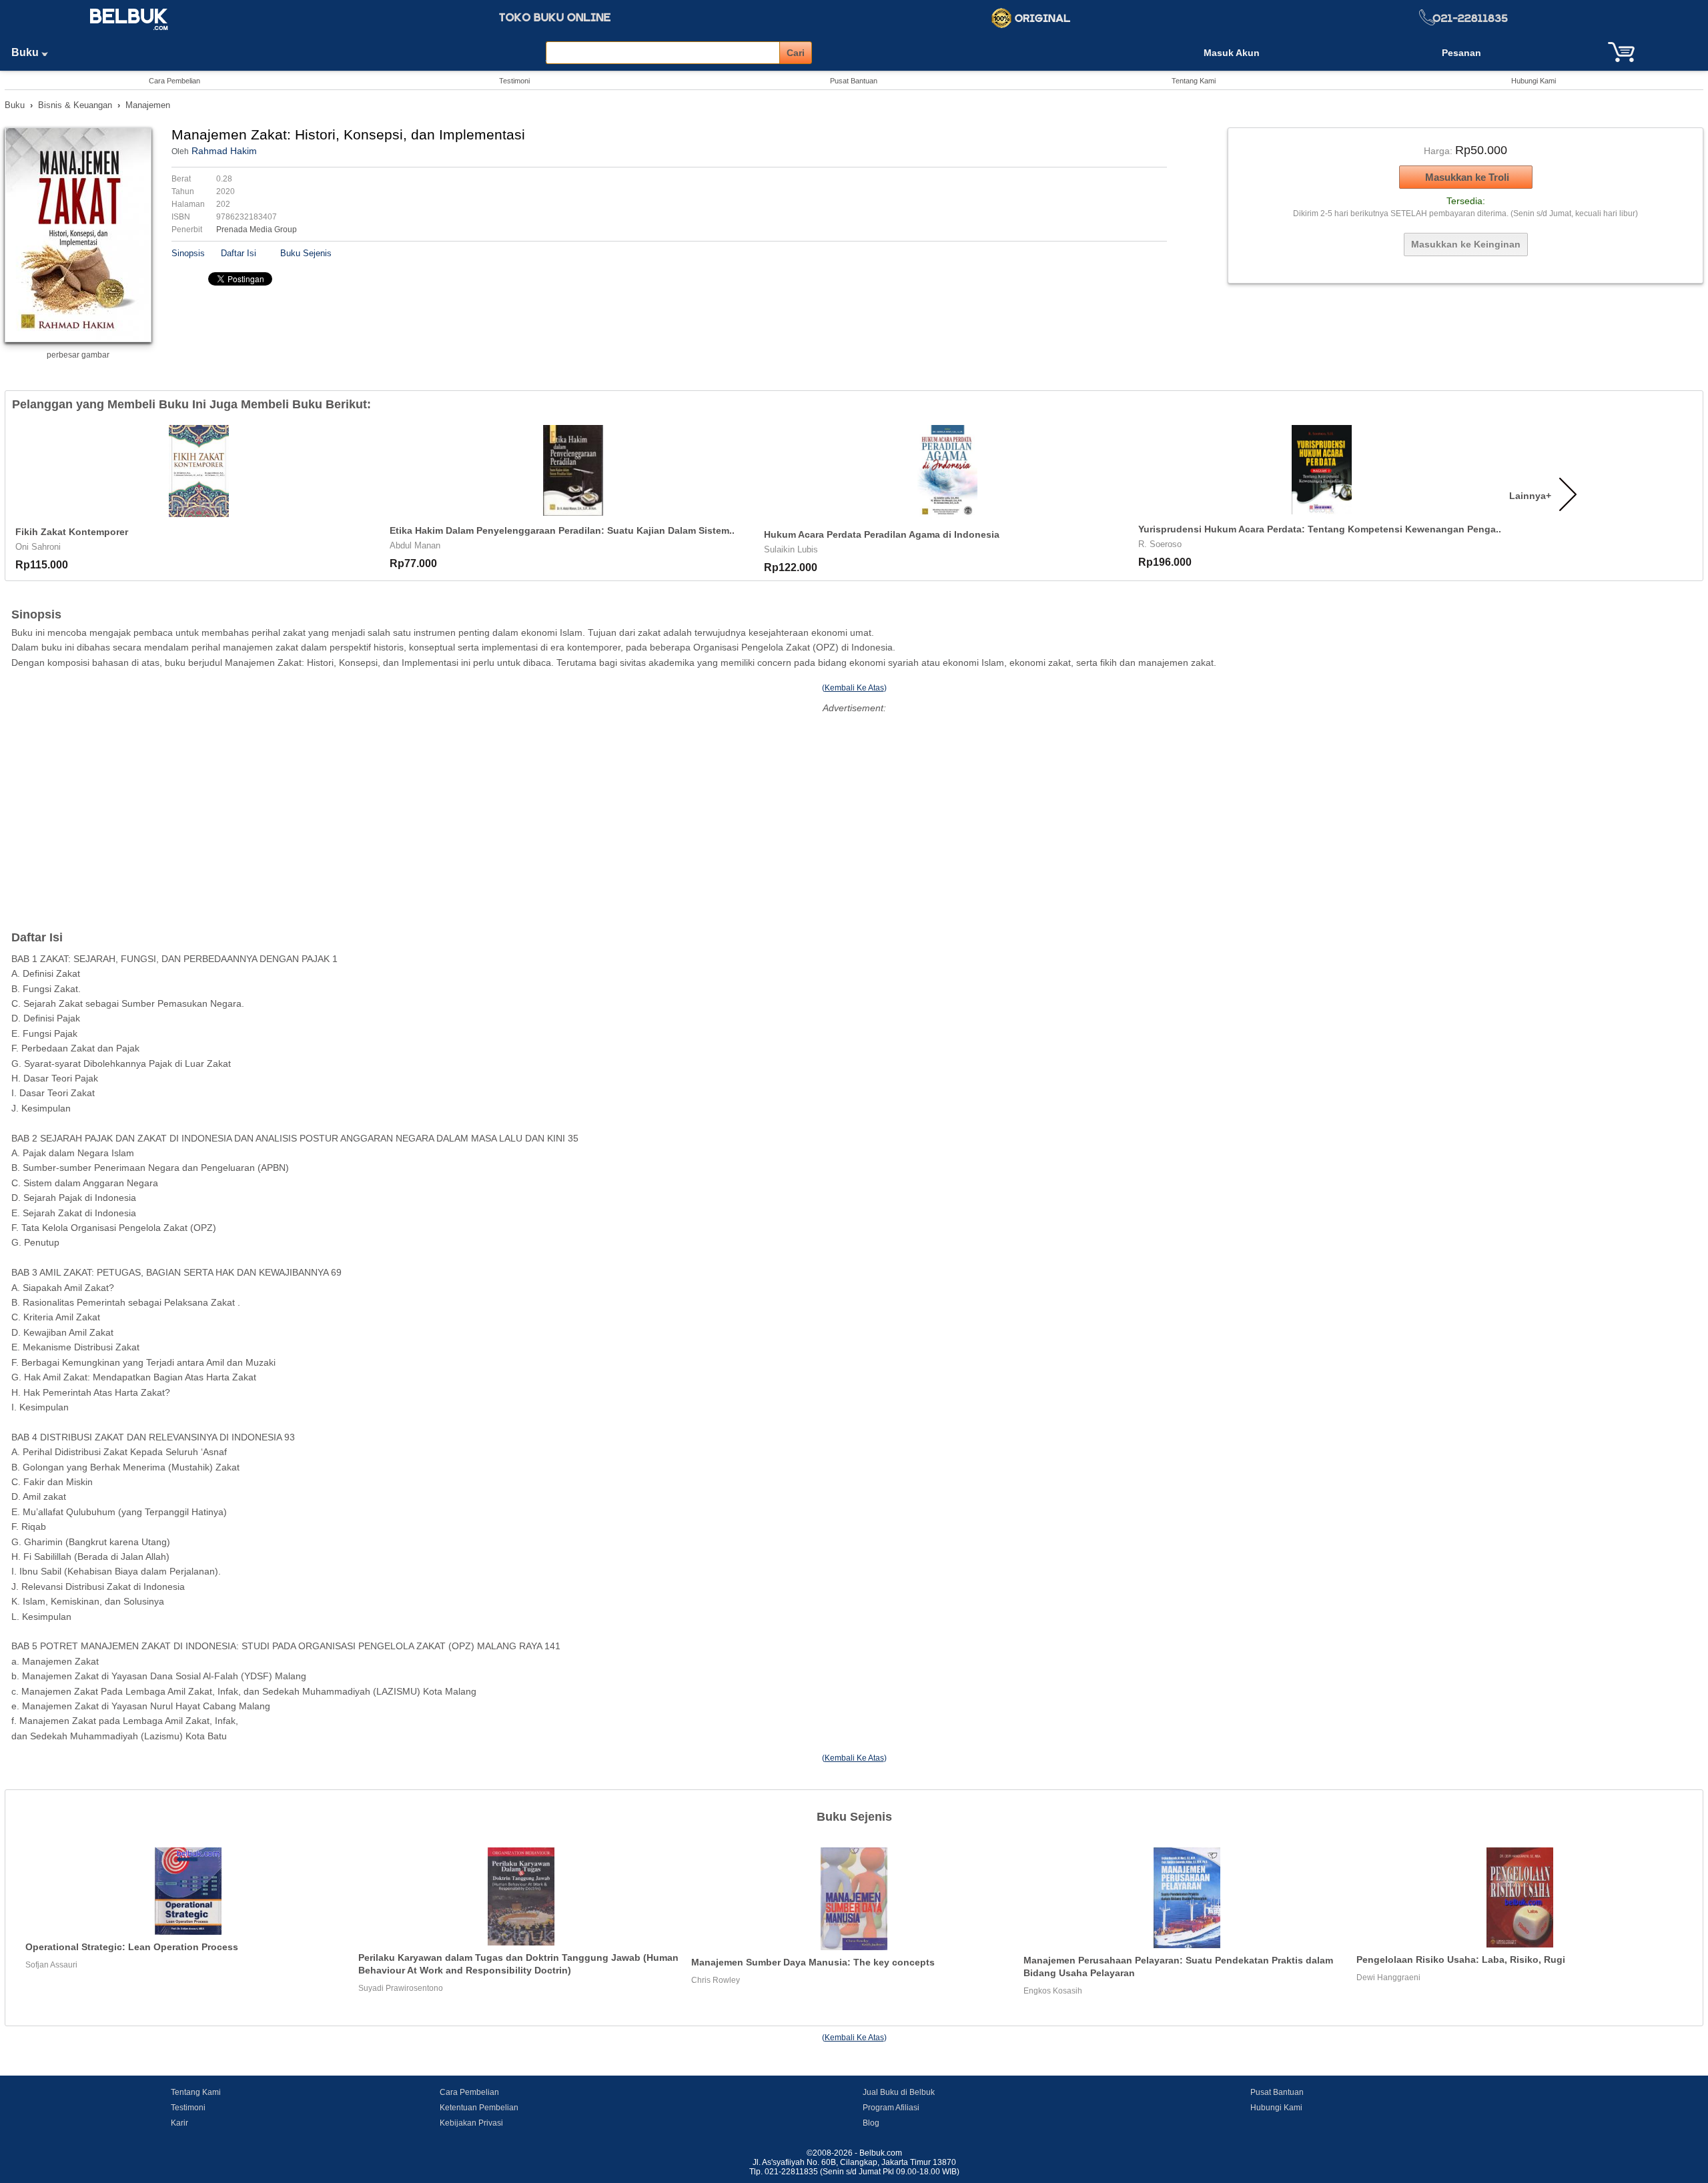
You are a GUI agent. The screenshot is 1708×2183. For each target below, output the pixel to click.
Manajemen (148, 105)
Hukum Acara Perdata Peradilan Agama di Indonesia (882, 534)
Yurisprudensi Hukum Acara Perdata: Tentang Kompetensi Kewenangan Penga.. (1320, 529)
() (854, 688)
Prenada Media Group (257, 230)
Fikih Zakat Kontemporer (72, 532)
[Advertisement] (854, 811)
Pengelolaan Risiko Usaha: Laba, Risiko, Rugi (1461, 1959)
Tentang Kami (1194, 81)
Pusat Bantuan (854, 81)
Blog (871, 2123)
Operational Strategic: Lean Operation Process (132, 1947)
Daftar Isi (239, 253)
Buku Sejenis (306, 253)
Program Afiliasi (891, 2108)
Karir (179, 2123)
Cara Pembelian (174, 81)
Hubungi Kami (1534, 81)
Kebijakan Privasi (471, 2123)
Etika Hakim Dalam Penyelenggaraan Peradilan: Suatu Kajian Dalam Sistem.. (562, 530)
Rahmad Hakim (224, 151)
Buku (26, 52)
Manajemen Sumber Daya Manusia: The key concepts (813, 1962)
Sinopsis (188, 253)
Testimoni (514, 81)
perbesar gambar (78, 355)
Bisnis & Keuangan (75, 105)
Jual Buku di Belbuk (899, 2092)
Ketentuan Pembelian (479, 2108)
